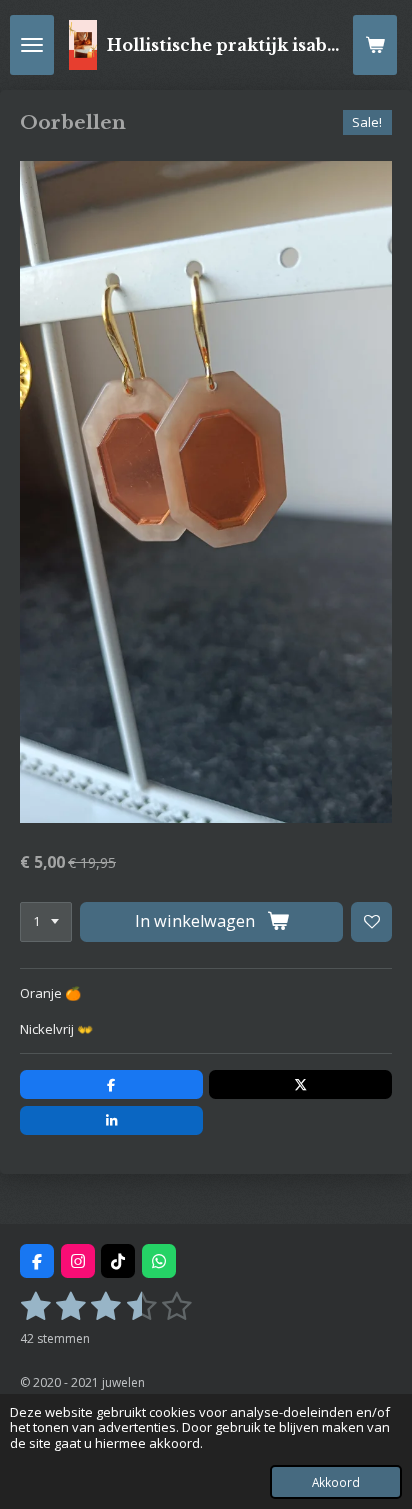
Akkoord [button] (336, 1482)
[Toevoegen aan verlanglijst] (371, 922)
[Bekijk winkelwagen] (375, 45)
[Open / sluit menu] (32, 45)
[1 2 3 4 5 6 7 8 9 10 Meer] (46, 922)
